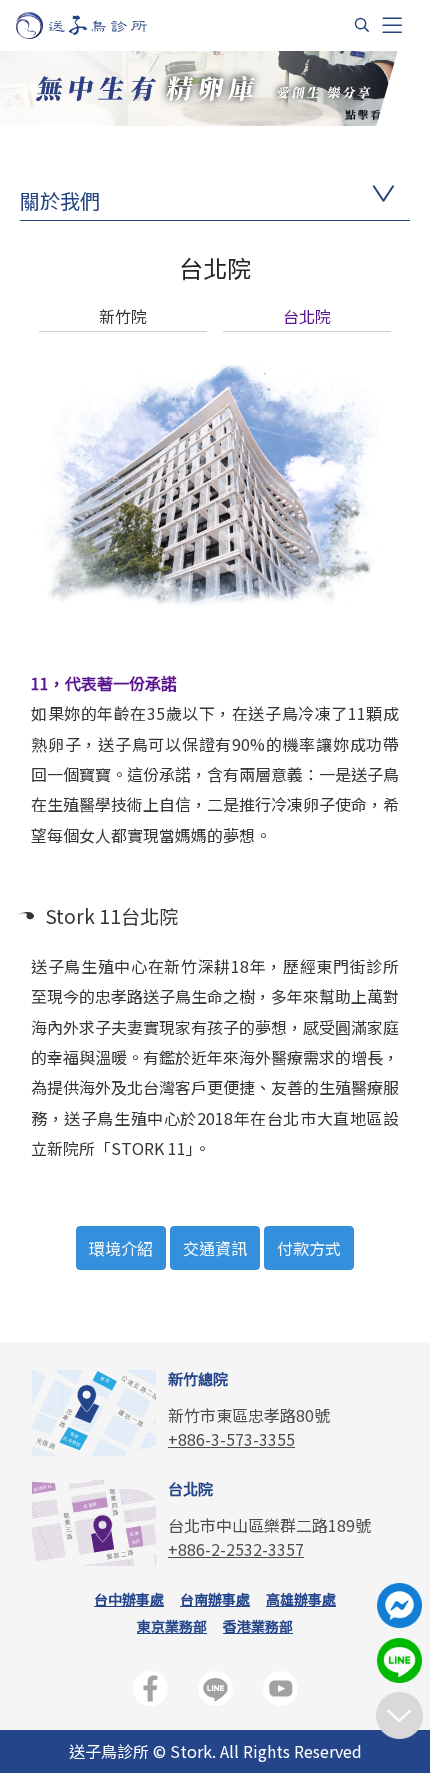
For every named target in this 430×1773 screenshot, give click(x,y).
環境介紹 (121, 1248)
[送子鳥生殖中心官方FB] (150, 1692)
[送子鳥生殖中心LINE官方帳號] (215, 1692)
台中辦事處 (129, 1599)
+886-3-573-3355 (231, 1439)
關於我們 (60, 200)
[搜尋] (362, 25)
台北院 (307, 316)
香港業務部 (258, 1626)
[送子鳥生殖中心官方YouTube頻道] (280, 1692)
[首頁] (100, 25)
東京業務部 (172, 1626)
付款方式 (309, 1248)
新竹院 (123, 316)
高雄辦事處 (301, 1599)
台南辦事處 (215, 1599)
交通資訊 (215, 1248)
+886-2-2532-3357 (236, 1549)
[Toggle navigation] (392, 25)
